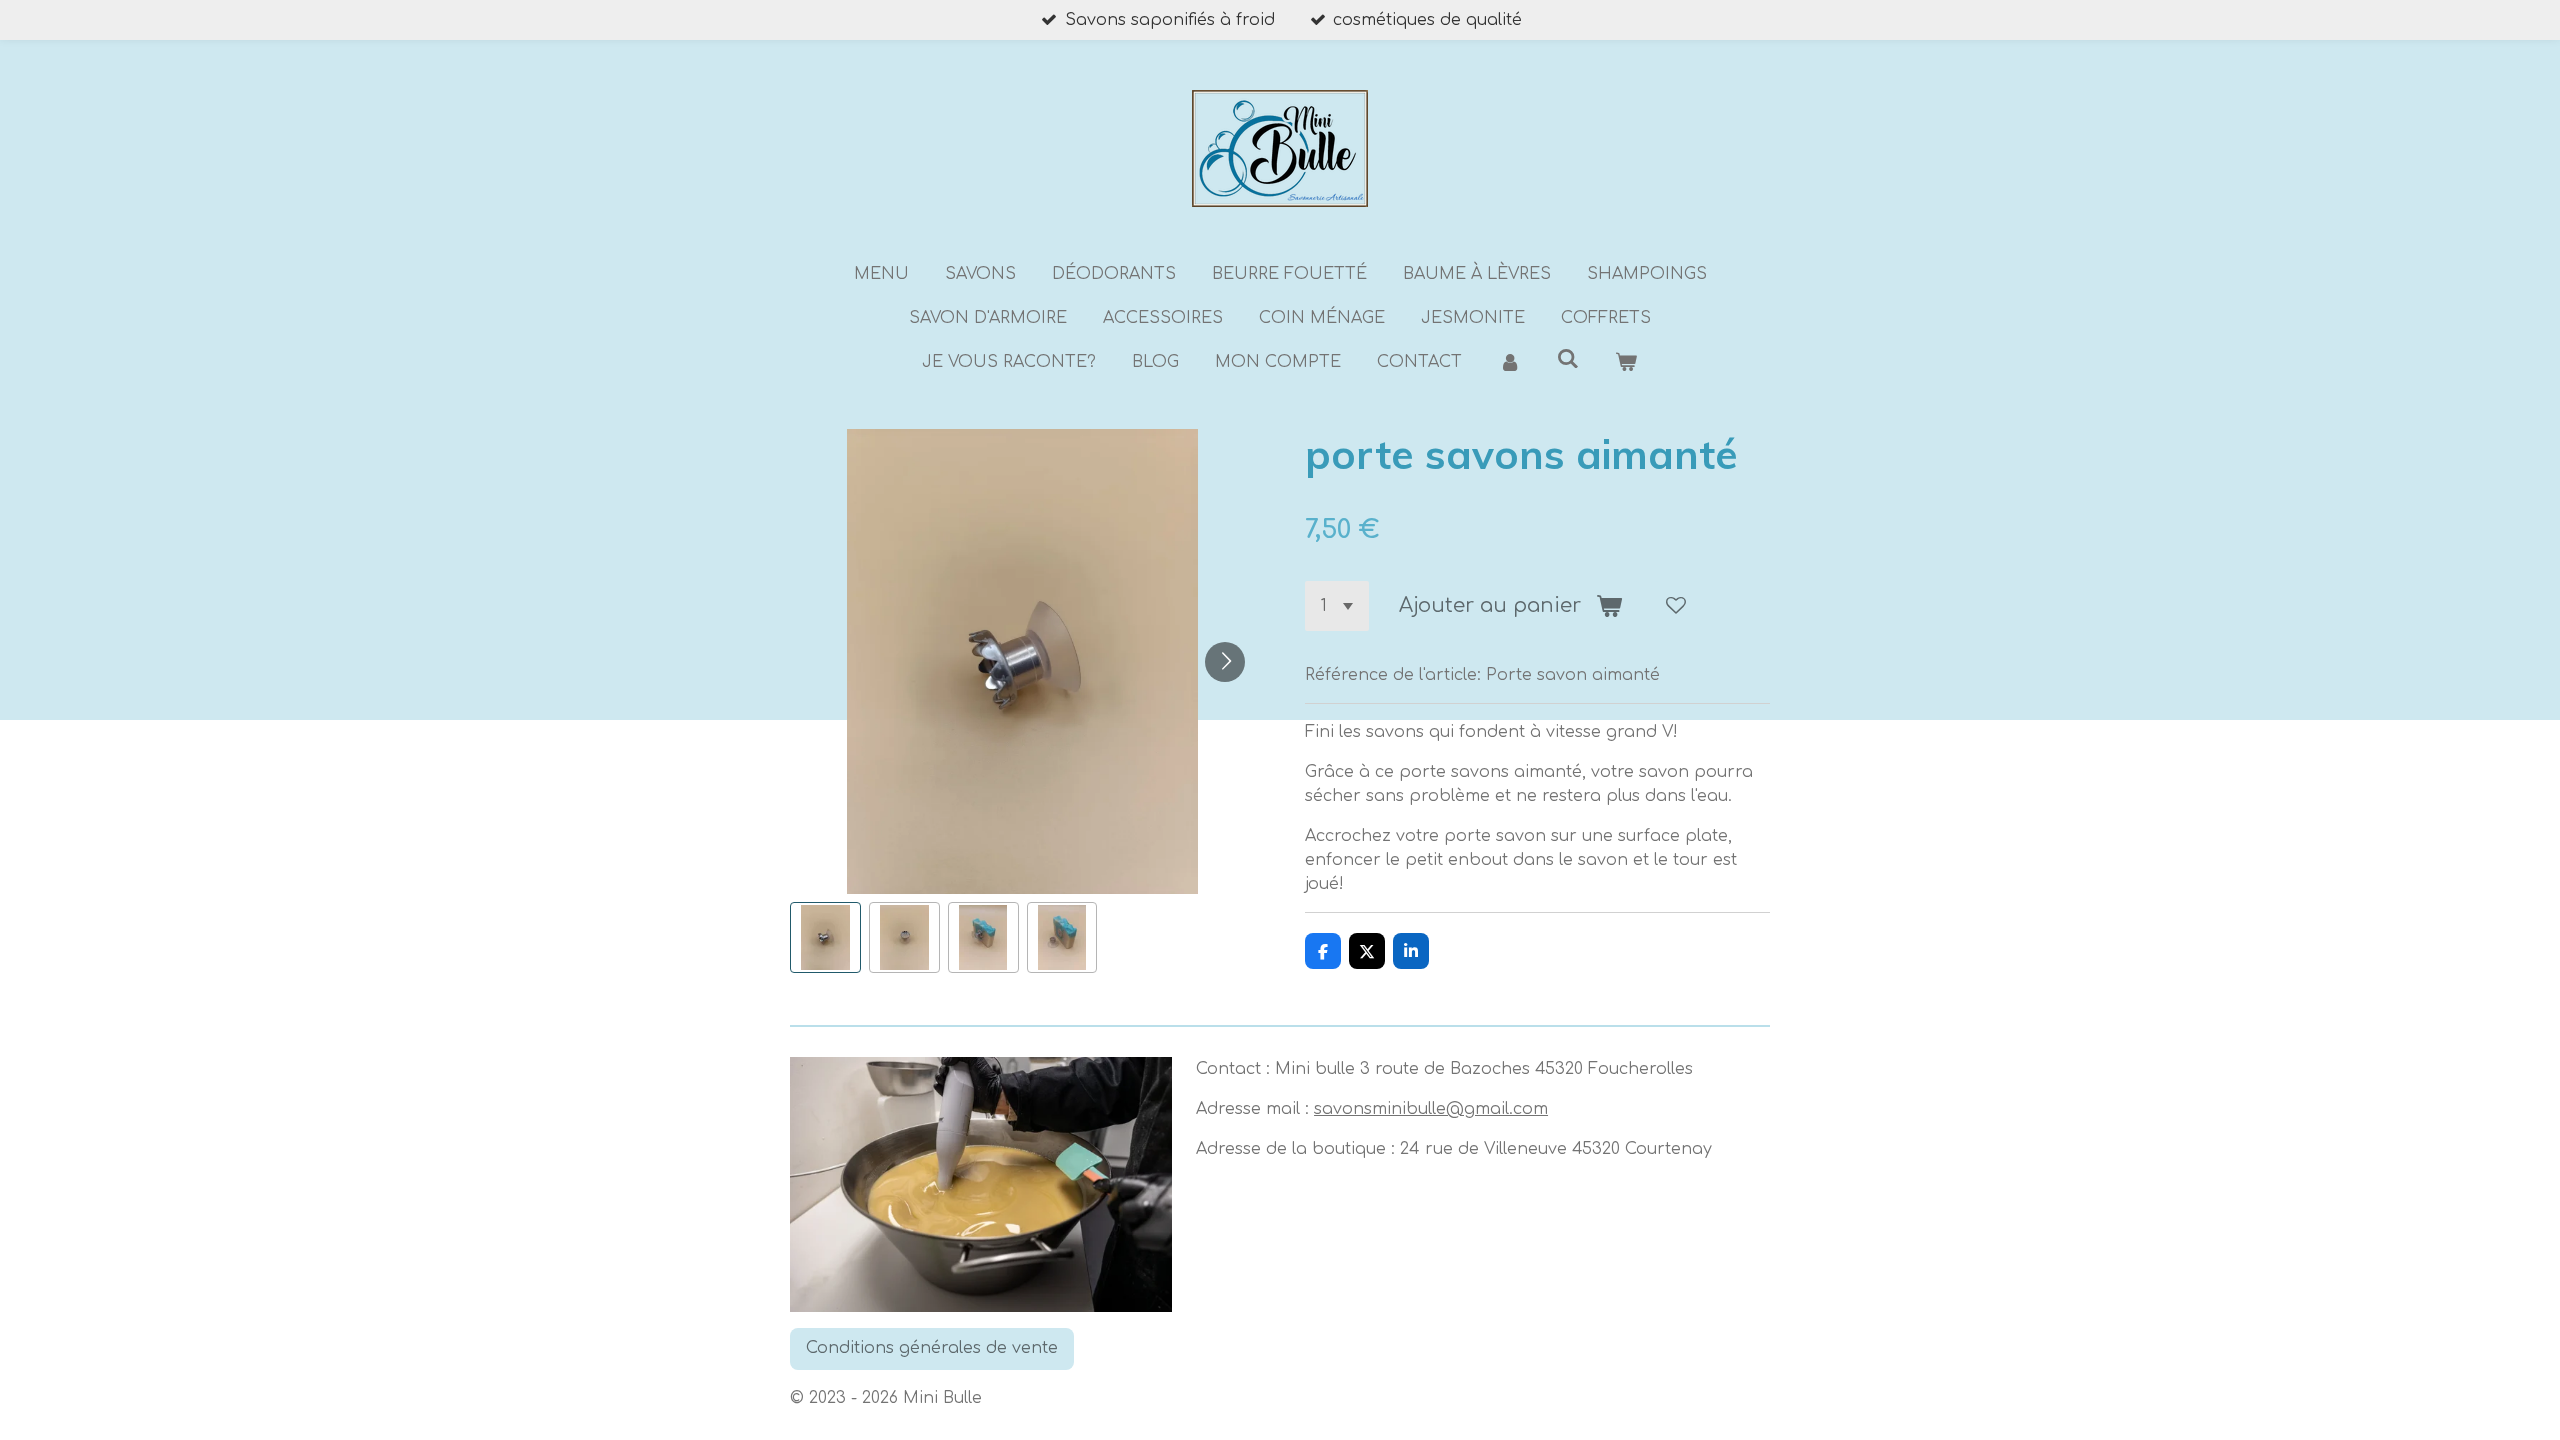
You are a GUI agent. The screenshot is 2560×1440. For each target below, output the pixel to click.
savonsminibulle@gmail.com (1431, 1109)
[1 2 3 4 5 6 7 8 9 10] (1337, 606)
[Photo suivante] (1225, 662)
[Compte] (1509, 362)
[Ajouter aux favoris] (1676, 606)
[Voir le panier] (1626, 362)
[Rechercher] (1568, 359)
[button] (825, 937)
